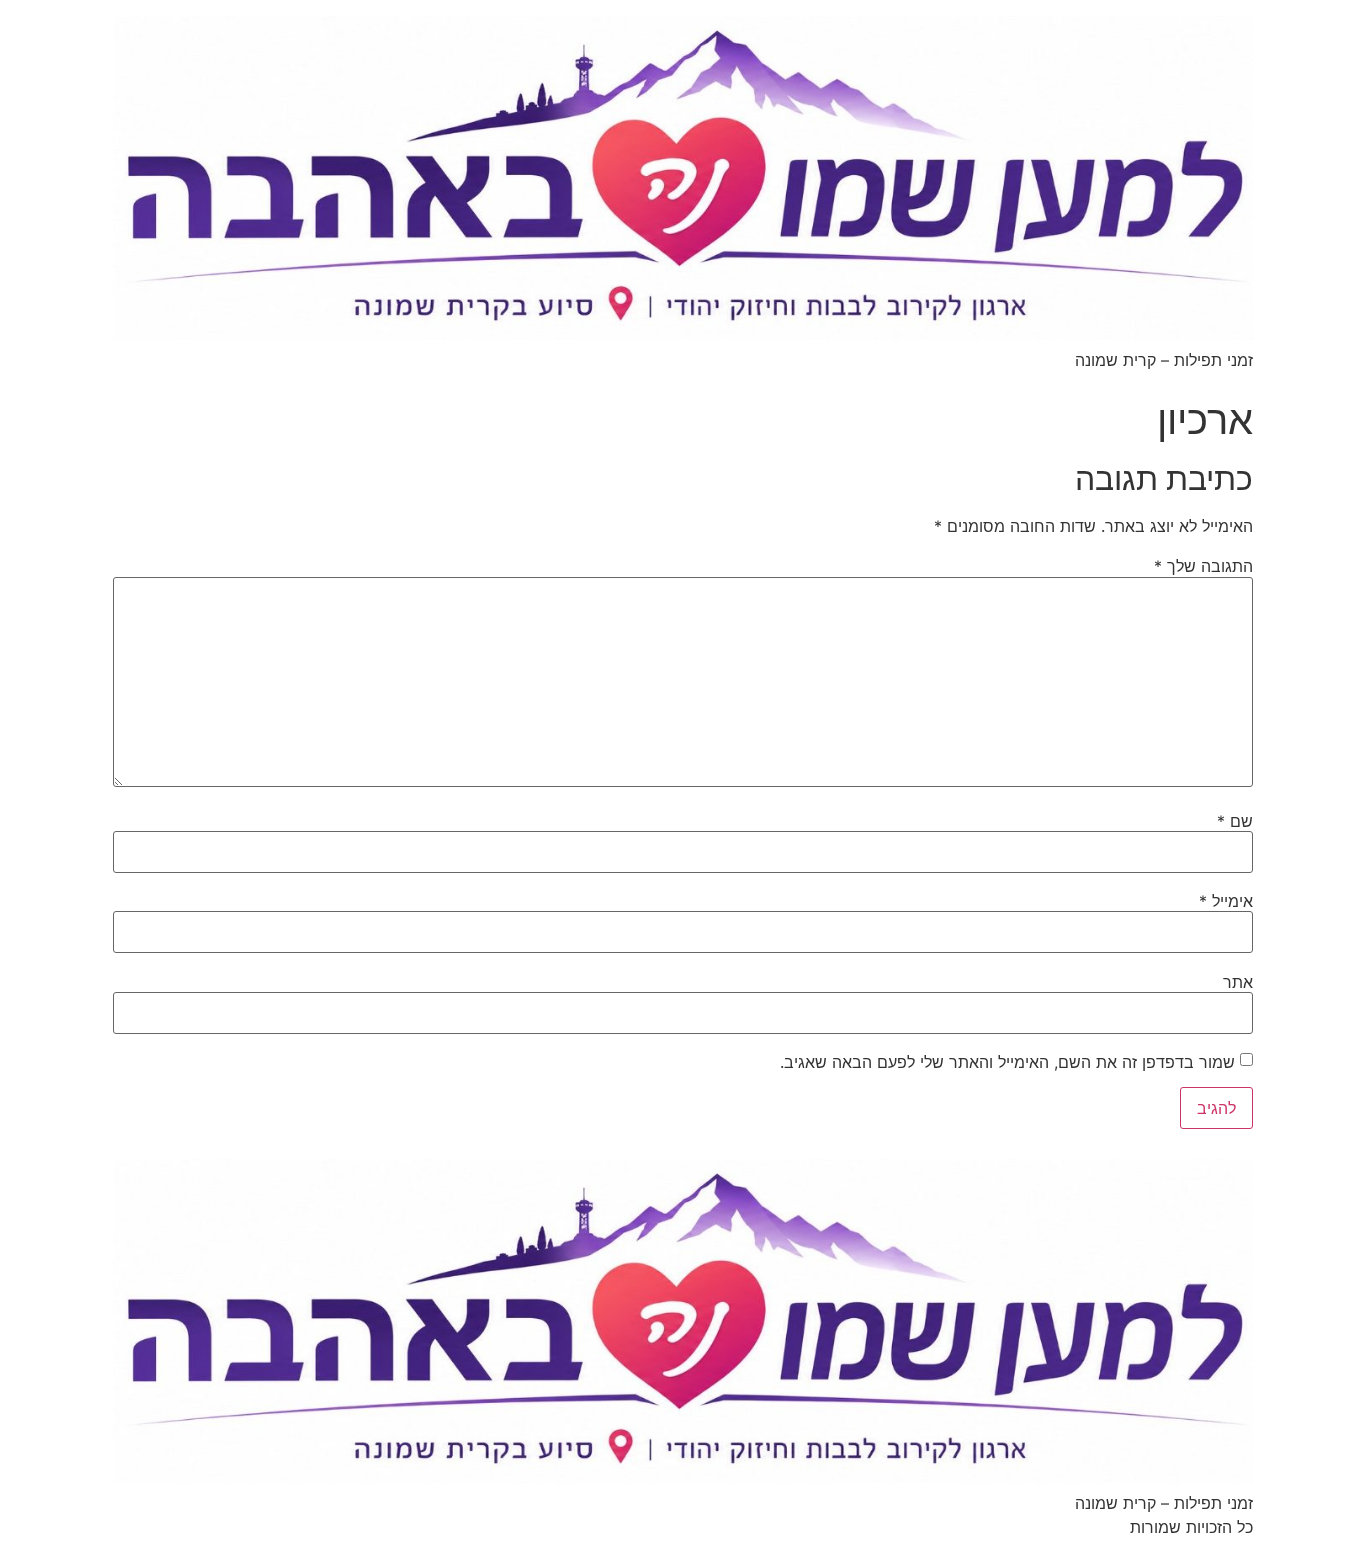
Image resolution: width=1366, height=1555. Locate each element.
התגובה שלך (1203, 566)
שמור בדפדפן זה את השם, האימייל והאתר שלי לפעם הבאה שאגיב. (1007, 1062)
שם (1235, 821)
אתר (1238, 982)
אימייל (1226, 901)
